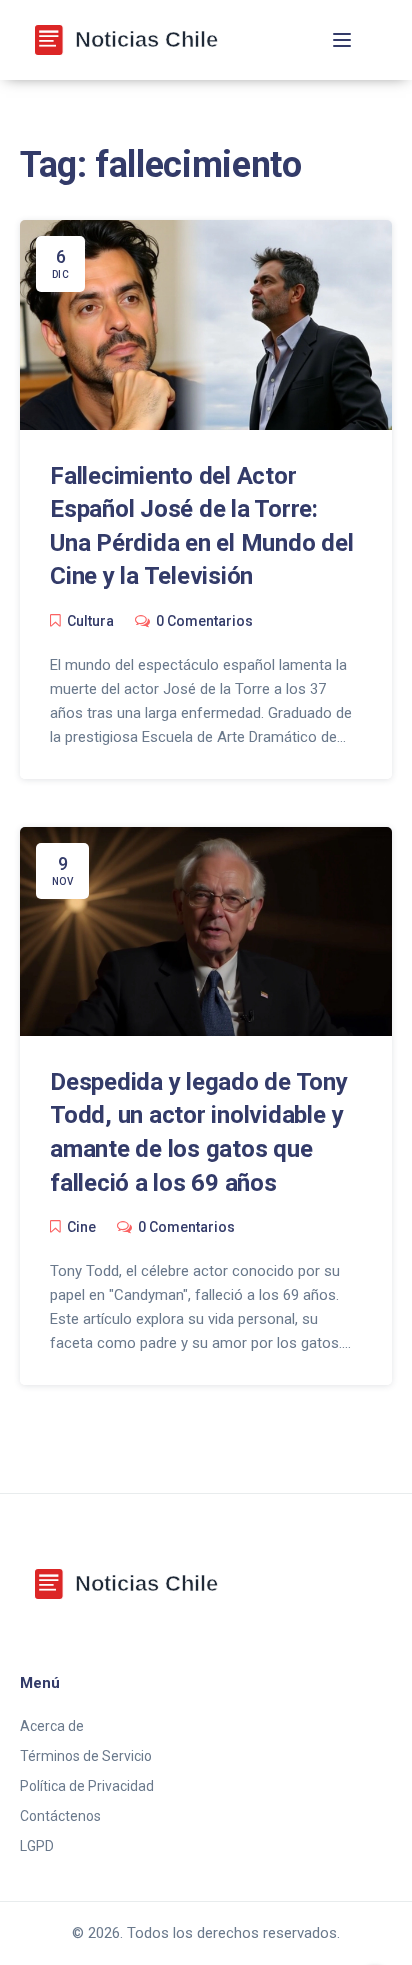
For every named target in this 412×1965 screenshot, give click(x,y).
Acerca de (52, 1726)
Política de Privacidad (87, 1786)
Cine (81, 1227)
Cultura (90, 621)
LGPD (37, 1846)
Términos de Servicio (86, 1756)
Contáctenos (60, 1816)
